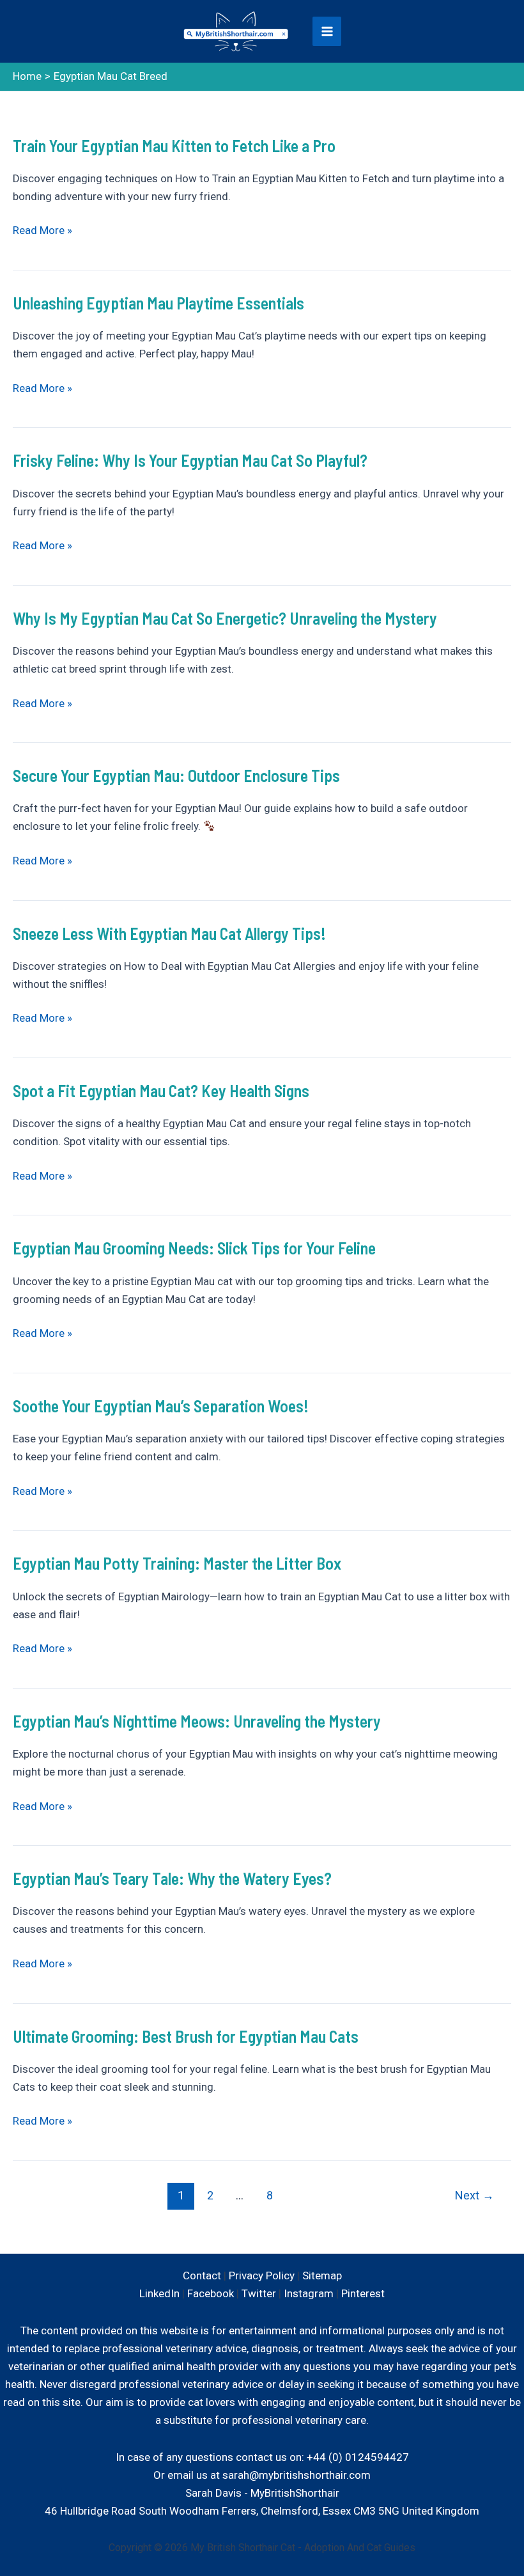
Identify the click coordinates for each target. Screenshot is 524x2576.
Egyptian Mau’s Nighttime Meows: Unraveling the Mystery (197, 1721)
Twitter (259, 2293)
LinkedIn (159, 2293)
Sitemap (322, 2275)
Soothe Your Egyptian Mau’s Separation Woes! (161, 1406)
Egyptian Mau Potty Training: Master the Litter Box (177, 1563)
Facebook (211, 2293)
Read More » (42, 231)
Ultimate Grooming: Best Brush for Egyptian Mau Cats (186, 2036)
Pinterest (363, 2293)
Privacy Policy (262, 2275)
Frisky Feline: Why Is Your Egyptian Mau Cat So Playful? (190, 460)
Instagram (309, 2293)
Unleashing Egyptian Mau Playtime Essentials (158, 303)
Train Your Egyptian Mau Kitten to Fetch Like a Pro (174, 145)
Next (474, 2195)
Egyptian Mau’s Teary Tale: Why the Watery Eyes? (172, 1878)
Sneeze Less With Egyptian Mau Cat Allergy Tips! (169, 933)
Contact (202, 2275)
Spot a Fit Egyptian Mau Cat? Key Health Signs (161, 1090)
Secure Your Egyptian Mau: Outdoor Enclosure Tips (176, 775)
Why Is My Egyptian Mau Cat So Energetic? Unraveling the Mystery (225, 618)
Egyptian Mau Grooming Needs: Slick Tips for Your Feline (194, 1248)
